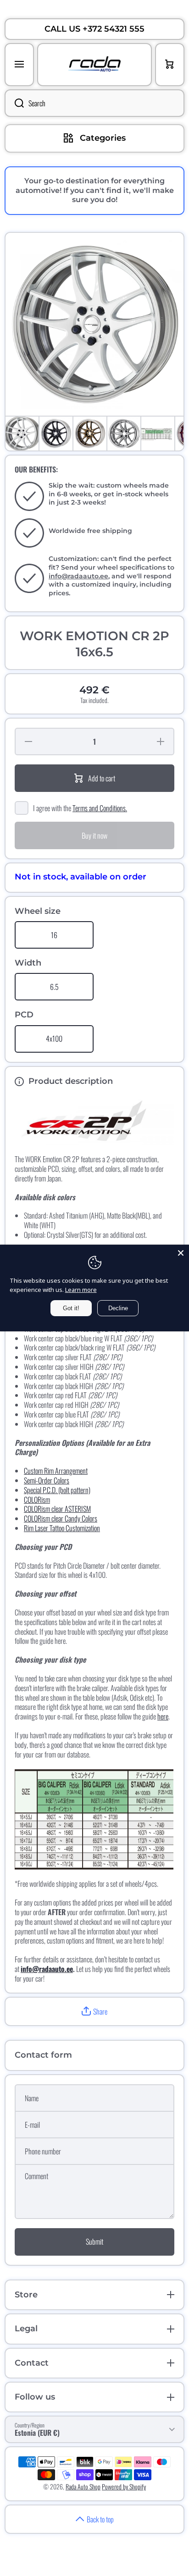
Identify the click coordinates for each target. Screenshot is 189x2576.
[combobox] (94, 103)
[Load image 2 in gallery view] (56, 434)
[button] (94, 2012)
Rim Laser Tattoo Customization (62, 1528)
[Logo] (94, 65)
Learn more (81, 1290)
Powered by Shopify (124, 2486)
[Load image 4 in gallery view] (124, 434)
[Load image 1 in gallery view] (22, 434)
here (163, 1716)
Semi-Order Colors (47, 1480)
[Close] (181, 1253)
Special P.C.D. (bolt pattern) (57, 1490)
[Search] (14, 103)
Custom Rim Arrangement (56, 1471)
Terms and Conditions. (100, 808)
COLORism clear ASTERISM (57, 1509)
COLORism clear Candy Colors (61, 1518)
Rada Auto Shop (83, 2486)
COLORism (37, 1499)
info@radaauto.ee (78, 576)
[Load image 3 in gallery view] (90, 434)
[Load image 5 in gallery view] (158, 434)
